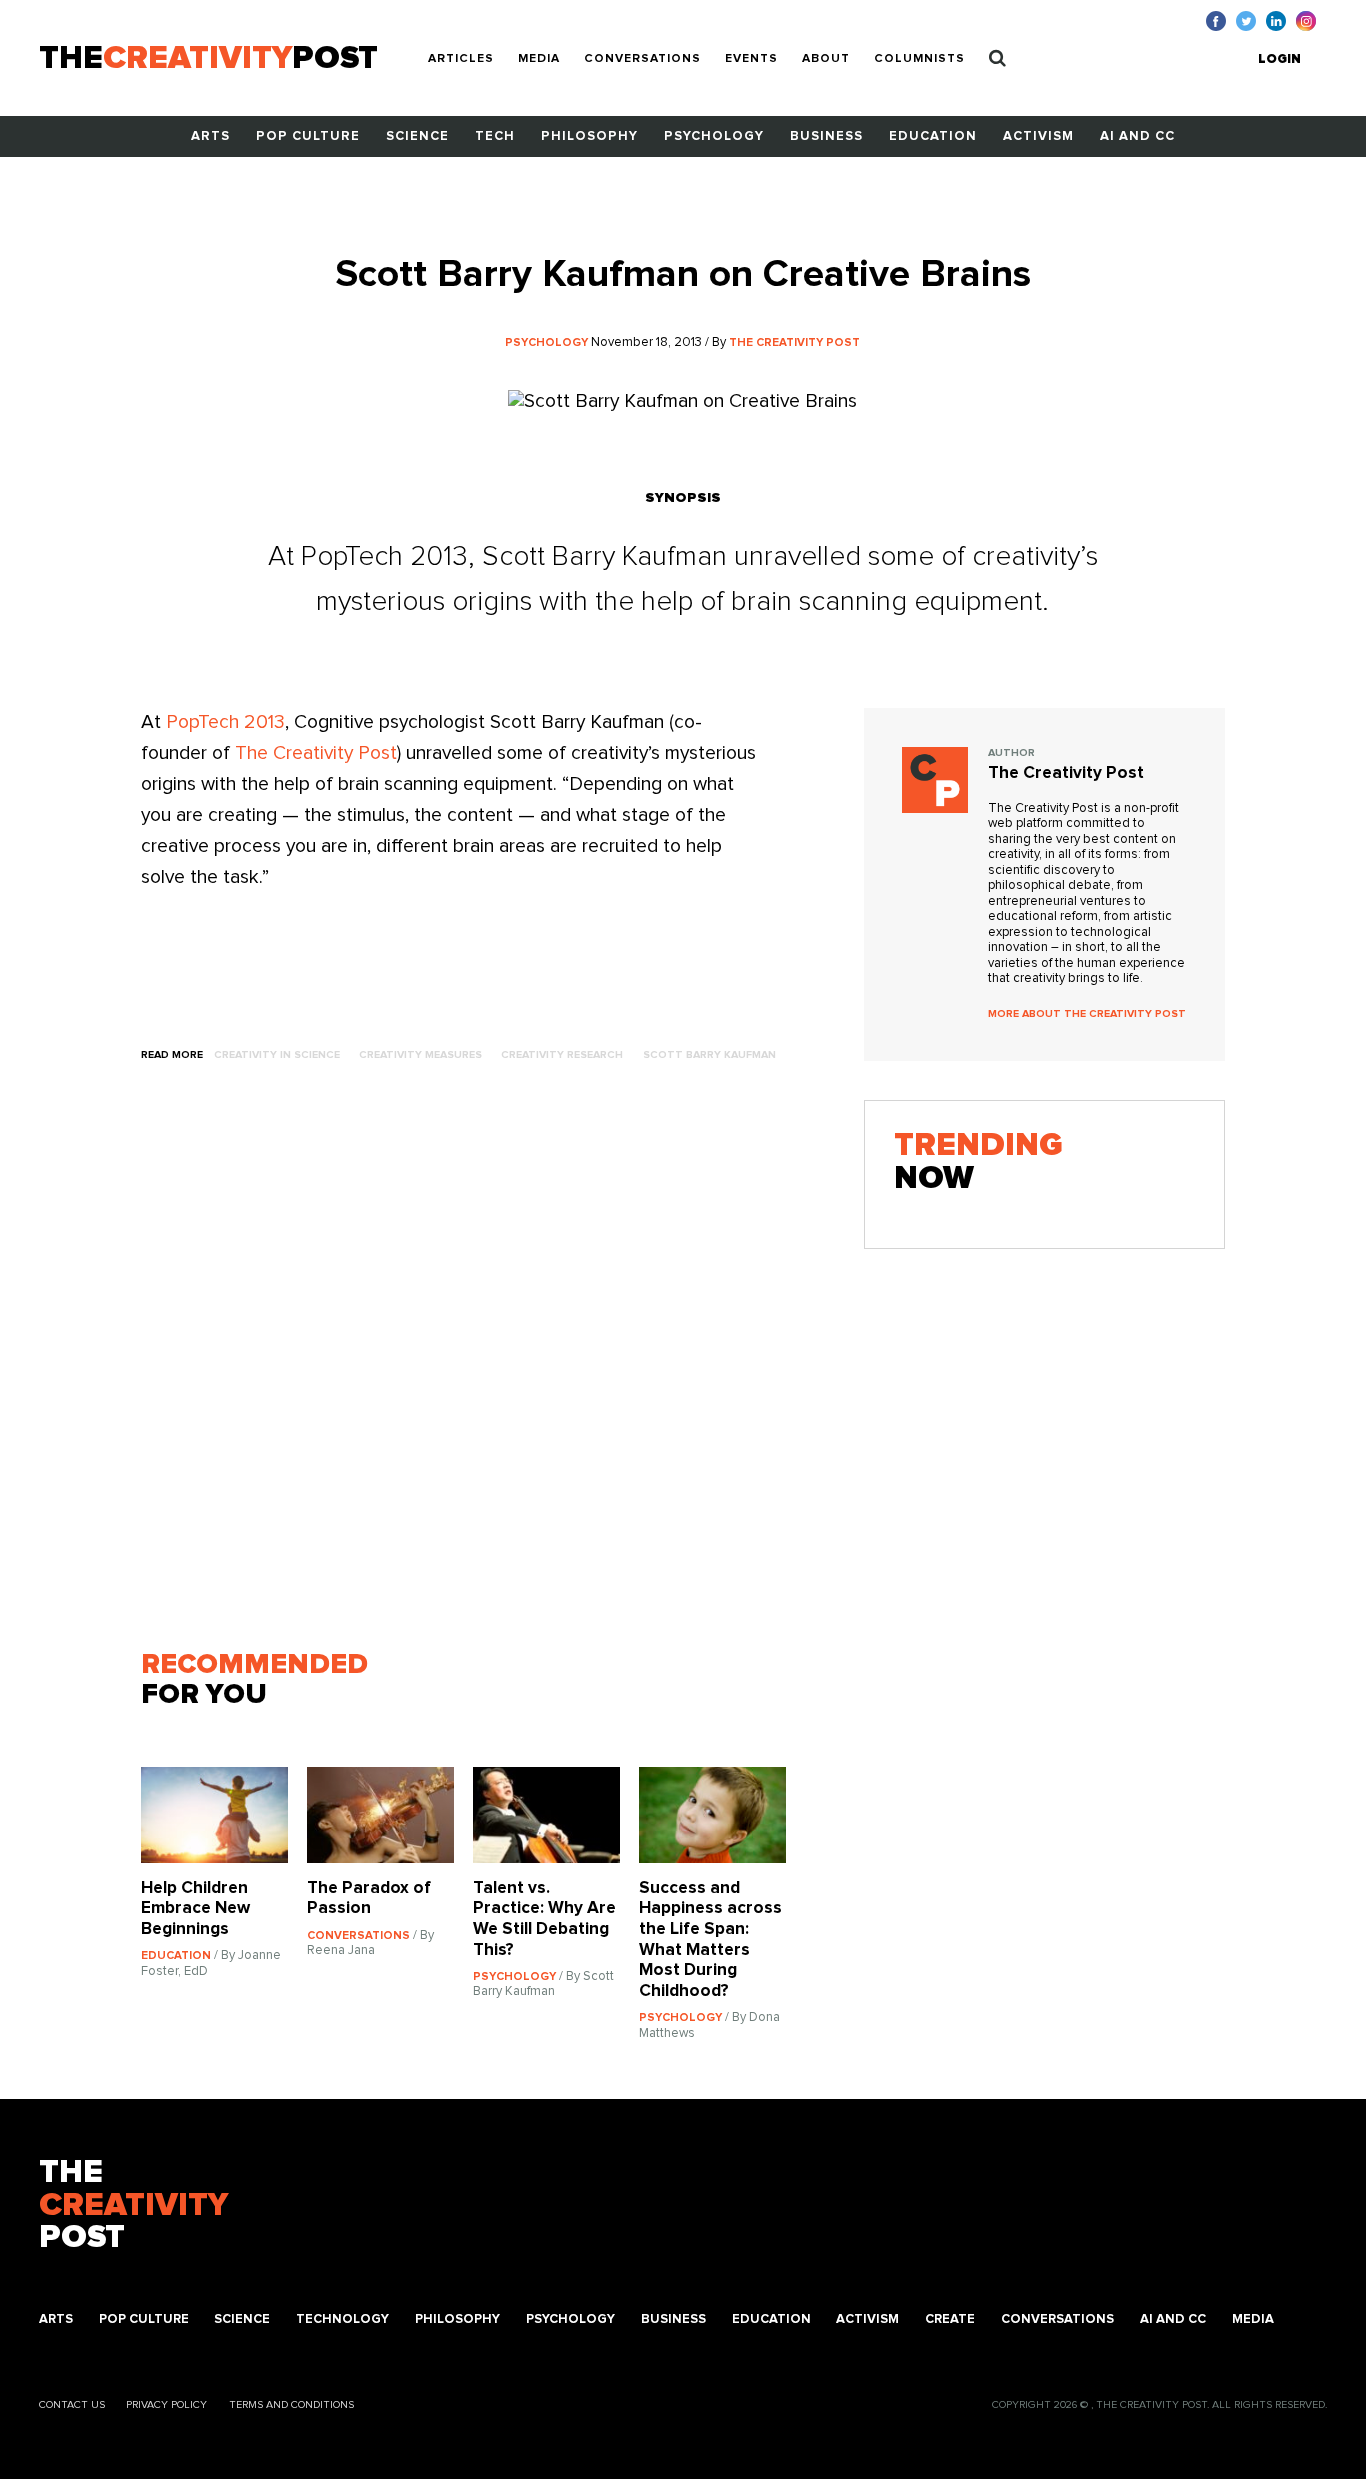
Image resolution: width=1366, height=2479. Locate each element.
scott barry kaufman (709, 1054)
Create (950, 2319)
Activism (1038, 136)
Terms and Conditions (291, 2404)
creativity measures (420, 1054)
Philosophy (589, 136)
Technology (342, 2319)
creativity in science (277, 1054)
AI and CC (1137, 136)
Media (539, 59)
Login (1279, 59)
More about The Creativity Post (1087, 1013)
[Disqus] (473, 1365)
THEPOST (133, 2205)
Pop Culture (308, 136)
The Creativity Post (316, 753)
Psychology (714, 136)
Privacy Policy (166, 2404)
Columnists (919, 59)
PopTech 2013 (225, 722)
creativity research (562, 1054)
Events (751, 59)
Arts (210, 136)
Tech (495, 136)
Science (417, 136)
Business (826, 136)
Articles (461, 59)
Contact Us (72, 2404)
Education (933, 136)
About (826, 59)
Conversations (642, 59)
